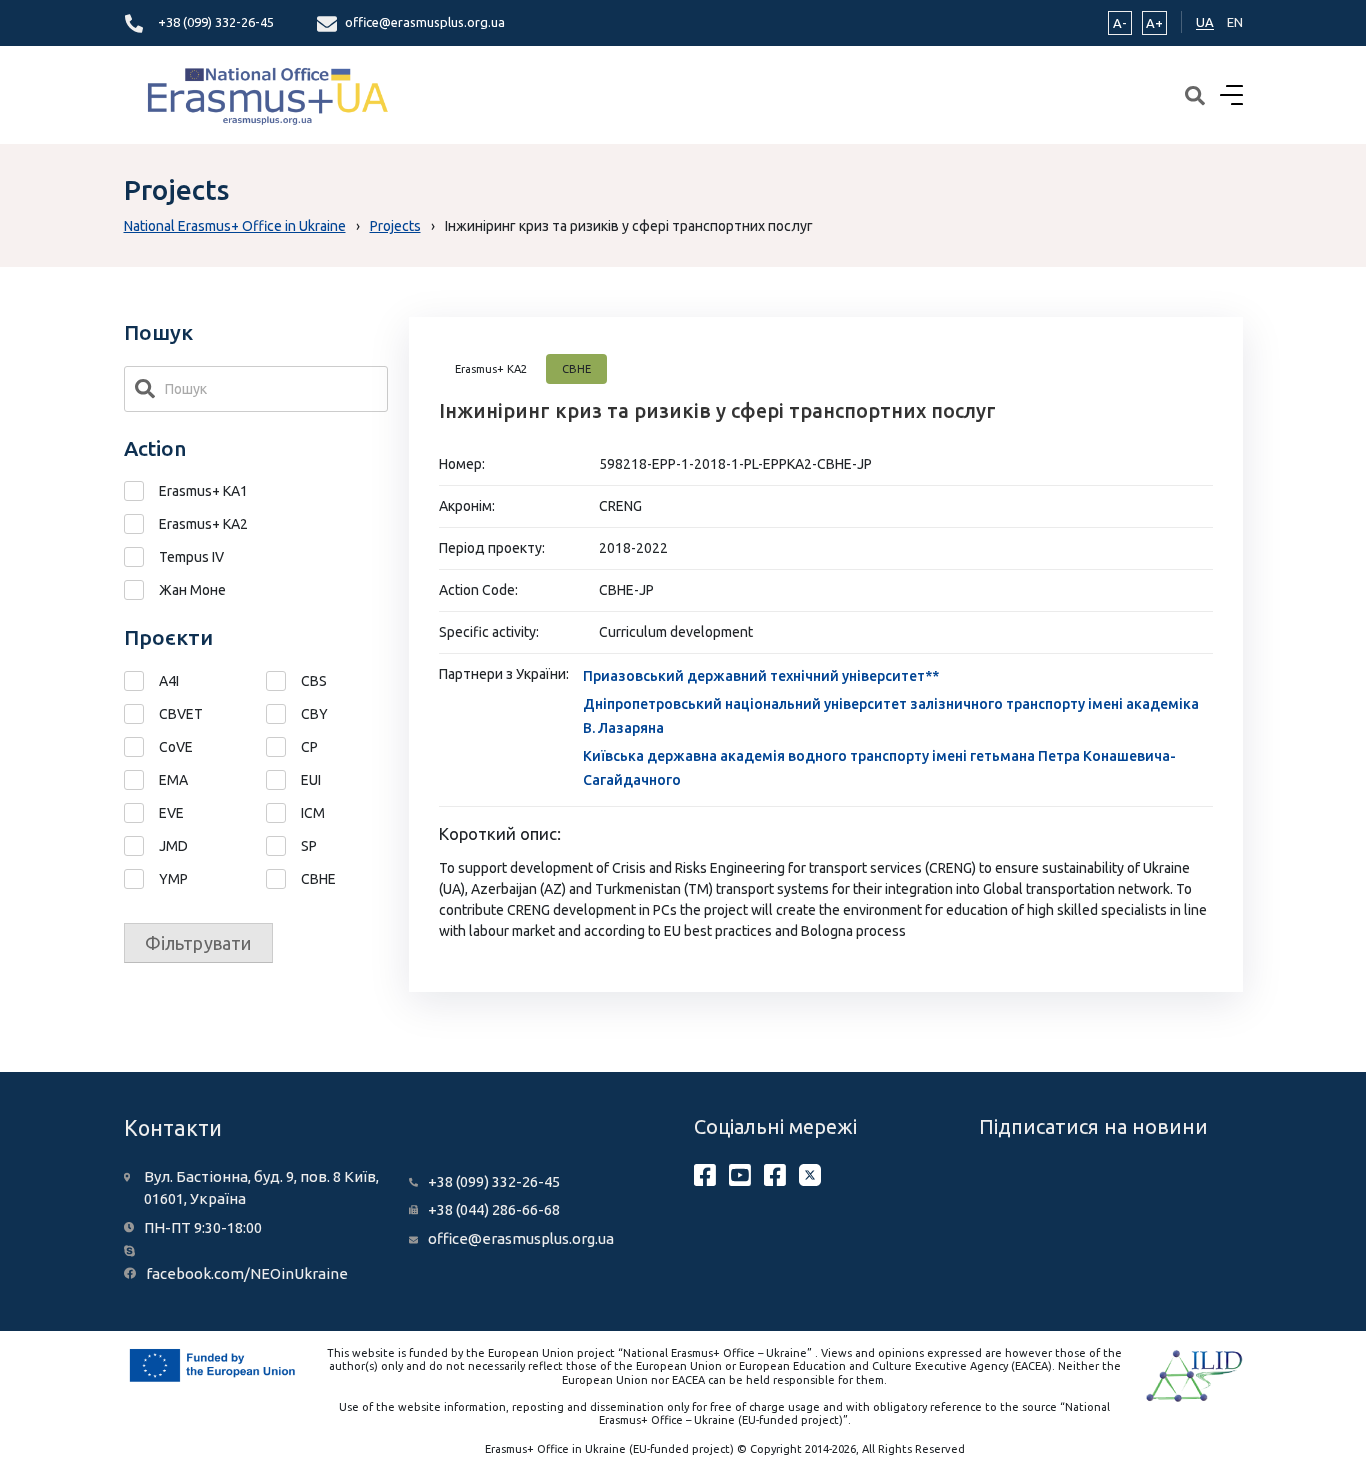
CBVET (181, 714)
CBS (314, 681)
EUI (311, 780)
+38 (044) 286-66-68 (494, 1209)
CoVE (176, 747)
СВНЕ (318, 879)
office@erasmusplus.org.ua (425, 22)
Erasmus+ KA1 (203, 491)
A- (1120, 23)
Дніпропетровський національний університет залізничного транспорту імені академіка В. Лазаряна (891, 716)
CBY (314, 714)
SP (309, 846)
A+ (1154, 23)
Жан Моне (192, 590)
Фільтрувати (198, 943)
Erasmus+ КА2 (203, 524)
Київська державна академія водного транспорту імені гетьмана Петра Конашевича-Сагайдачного (879, 768)
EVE (171, 813)
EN (1235, 22)
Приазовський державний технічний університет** (761, 676)
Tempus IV (191, 557)
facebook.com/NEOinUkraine (247, 1273)
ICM (313, 813)
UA (1205, 22)
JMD (173, 846)
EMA (173, 780)
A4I (169, 681)
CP (309, 747)
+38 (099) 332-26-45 (216, 22)
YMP (173, 879)
